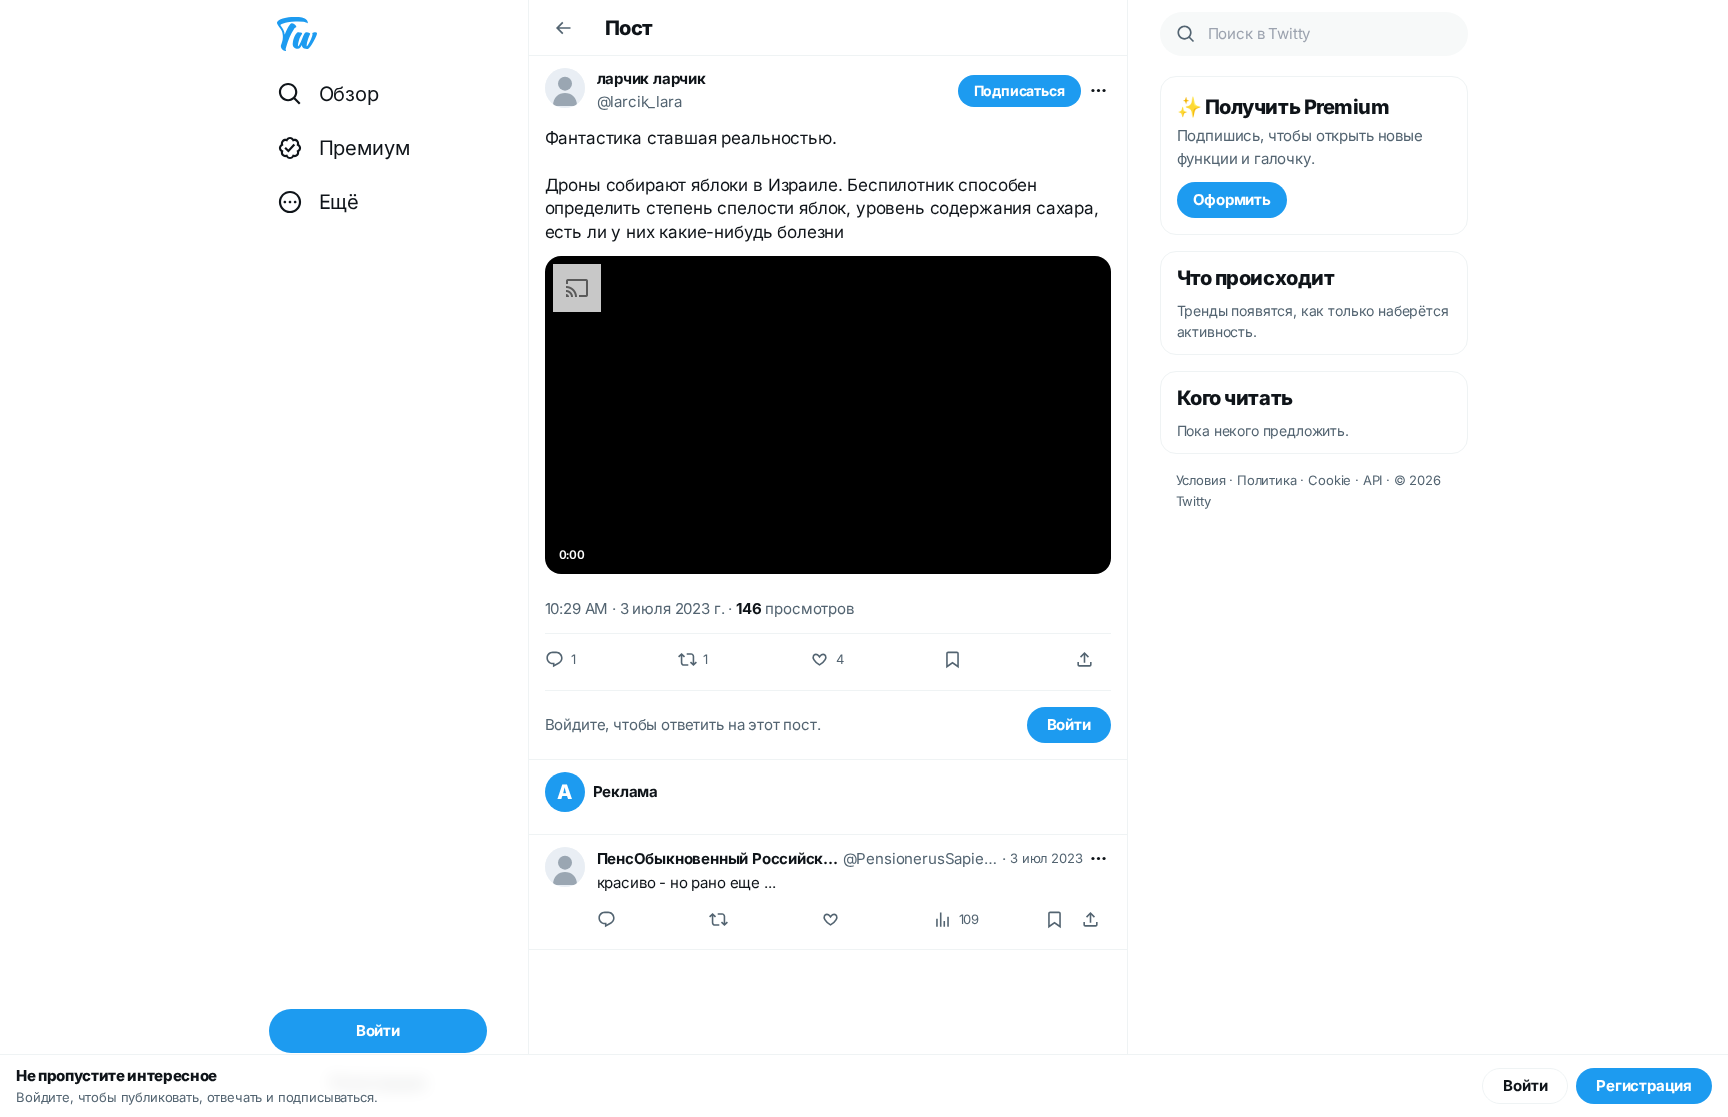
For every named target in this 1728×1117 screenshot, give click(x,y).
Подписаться (1019, 90)
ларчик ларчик (651, 78)
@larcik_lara (639, 101)
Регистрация (1644, 1085)
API (1373, 480)
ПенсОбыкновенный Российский (718, 858)
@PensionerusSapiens (921, 858)
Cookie (1329, 480)
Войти (1069, 724)
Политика (1267, 480)
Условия (1201, 480)
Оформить (1232, 199)
